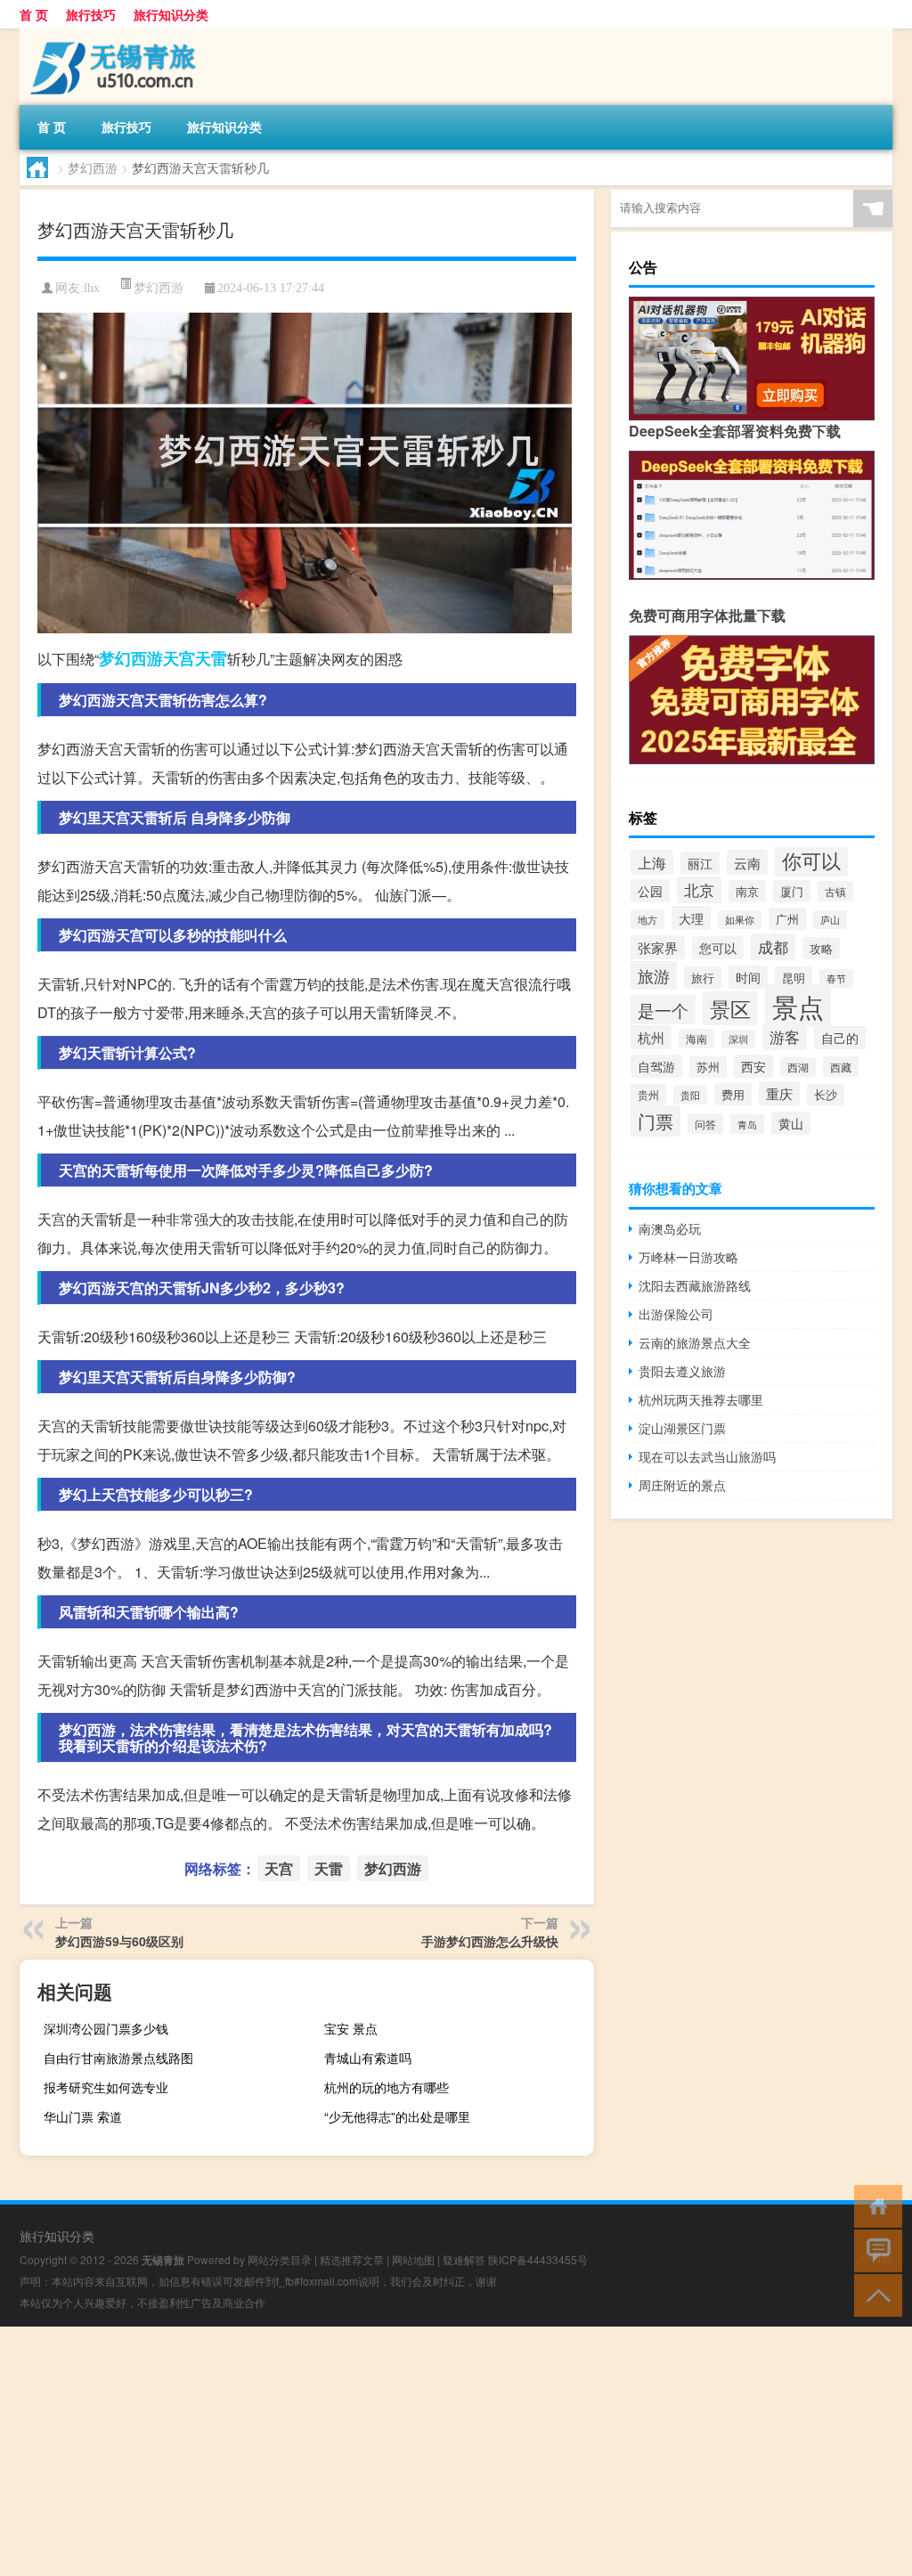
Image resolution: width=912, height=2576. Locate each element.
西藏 (841, 1067)
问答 (705, 1124)
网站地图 (413, 2259)
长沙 (826, 1095)
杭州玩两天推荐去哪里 (701, 1399)
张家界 (658, 947)
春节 (836, 978)
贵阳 (690, 1095)
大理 (691, 918)
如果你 (740, 920)
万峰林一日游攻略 (688, 1257)
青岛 (747, 1124)
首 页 (34, 14)
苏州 (708, 1067)
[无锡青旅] (113, 35)
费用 (733, 1094)
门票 (655, 1121)
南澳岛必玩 (670, 1228)
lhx (92, 288)
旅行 (703, 978)
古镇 (835, 891)
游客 (785, 1036)
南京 (747, 891)
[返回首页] (874, 2205)
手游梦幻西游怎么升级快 (490, 1941)
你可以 (811, 860)
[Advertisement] (456, 2451)
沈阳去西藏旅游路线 (695, 1285)
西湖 (798, 1067)
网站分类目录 (280, 2259)
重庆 (779, 1093)
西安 (753, 1066)
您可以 (718, 948)
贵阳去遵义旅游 (682, 1371)
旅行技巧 (91, 14)
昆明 (794, 978)
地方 (647, 919)
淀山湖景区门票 (682, 1428)
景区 (730, 1008)
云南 (747, 862)
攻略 (821, 948)
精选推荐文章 (352, 2259)
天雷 (211, 658)
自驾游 (656, 1066)
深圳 (738, 1039)
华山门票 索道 (83, 2116)
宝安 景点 (351, 2028)
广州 (787, 919)
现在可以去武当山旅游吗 (707, 1456)
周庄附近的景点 (682, 1485)
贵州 (648, 1095)
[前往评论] (874, 2250)
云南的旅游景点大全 (695, 1342)
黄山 (791, 1123)
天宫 (179, 658)
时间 (748, 977)
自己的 (840, 1038)
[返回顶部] (874, 2294)
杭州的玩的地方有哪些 (387, 2087)
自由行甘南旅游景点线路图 (118, 2058)
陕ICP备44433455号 (538, 2259)
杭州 (651, 1037)
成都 (773, 947)
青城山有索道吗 (368, 2058)
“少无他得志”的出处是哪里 (397, 2116)
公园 (650, 891)
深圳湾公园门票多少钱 (106, 2028)
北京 (699, 890)
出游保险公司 (676, 1314)
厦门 (792, 891)
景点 (798, 1006)
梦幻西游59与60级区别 (119, 1941)
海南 (696, 1039)
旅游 (654, 975)
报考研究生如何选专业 (106, 2087)
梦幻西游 (93, 167)
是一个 (663, 1010)
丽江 (700, 863)
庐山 (830, 920)
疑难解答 (464, 2259)
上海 (652, 862)
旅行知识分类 (171, 14)
